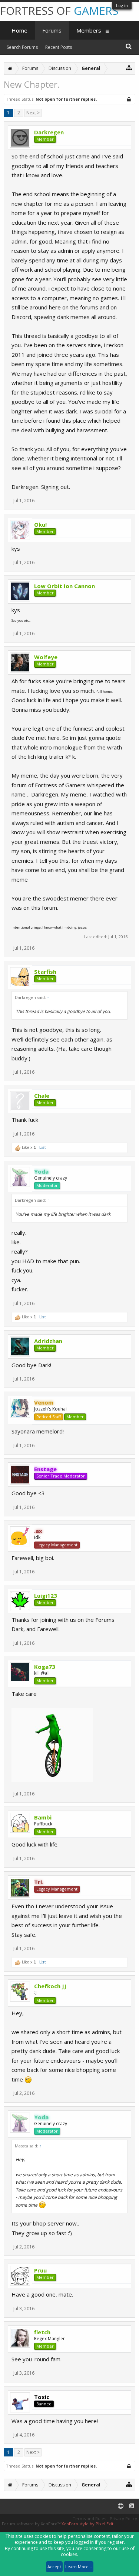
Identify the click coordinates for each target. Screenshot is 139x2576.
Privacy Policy (123, 2518)
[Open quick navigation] (129, 68)
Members (89, 30)
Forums (52, 30)
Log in (122, 5)
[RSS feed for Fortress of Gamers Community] (132, 2506)
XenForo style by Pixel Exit (87, 2524)
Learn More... (79, 2567)
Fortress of (59, 11)
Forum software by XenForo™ (32, 2524)
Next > (33, 113)
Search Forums (22, 47)
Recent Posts (59, 47)
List (42, 1147)
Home (19, 30)
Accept (54, 2567)
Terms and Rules (89, 2518)
